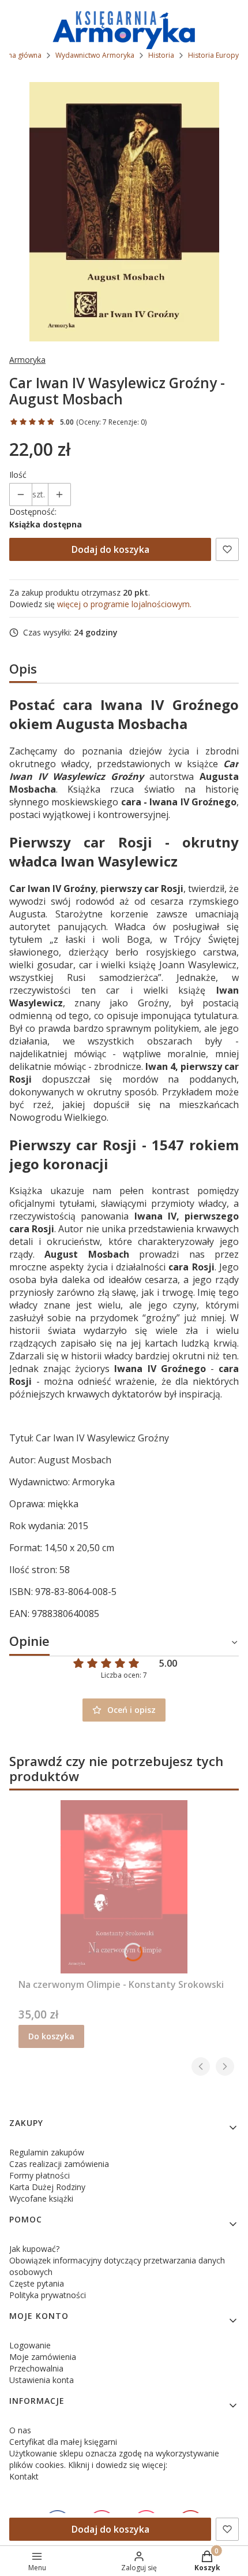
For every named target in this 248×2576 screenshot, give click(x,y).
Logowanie (30, 2345)
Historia (161, 55)
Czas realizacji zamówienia (59, 2164)
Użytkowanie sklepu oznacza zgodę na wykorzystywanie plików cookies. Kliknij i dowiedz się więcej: (114, 2459)
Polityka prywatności (48, 2295)
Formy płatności (40, 2175)
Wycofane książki (41, 2198)
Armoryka (27, 360)
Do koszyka (51, 2036)
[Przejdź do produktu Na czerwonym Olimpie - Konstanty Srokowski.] (124, 1887)
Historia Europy (213, 55)
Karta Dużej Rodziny (47, 2187)
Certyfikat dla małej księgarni (63, 2442)
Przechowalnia (36, 2368)
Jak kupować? (34, 2249)
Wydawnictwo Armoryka (95, 55)
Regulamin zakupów (47, 2152)
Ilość (18, 475)
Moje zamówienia (43, 2357)
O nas (20, 2430)
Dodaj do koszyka (110, 549)
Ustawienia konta (42, 2380)
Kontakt (24, 2476)
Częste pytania (37, 2283)
